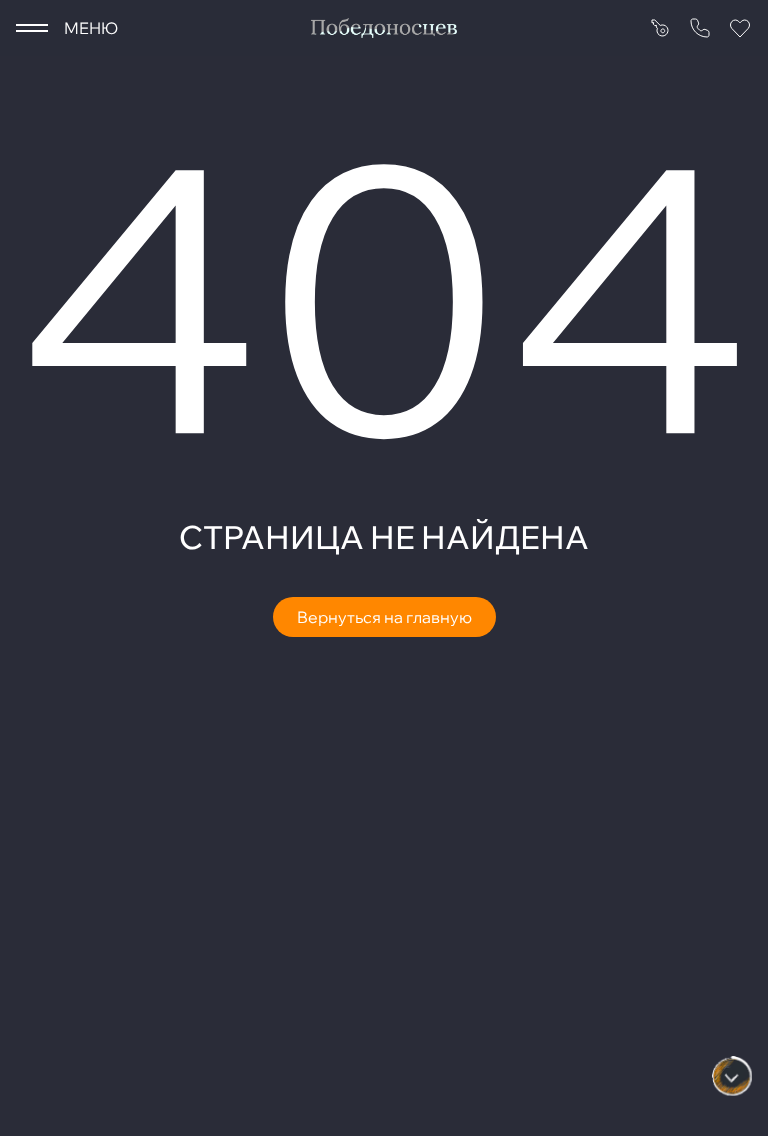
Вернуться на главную (384, 617)
